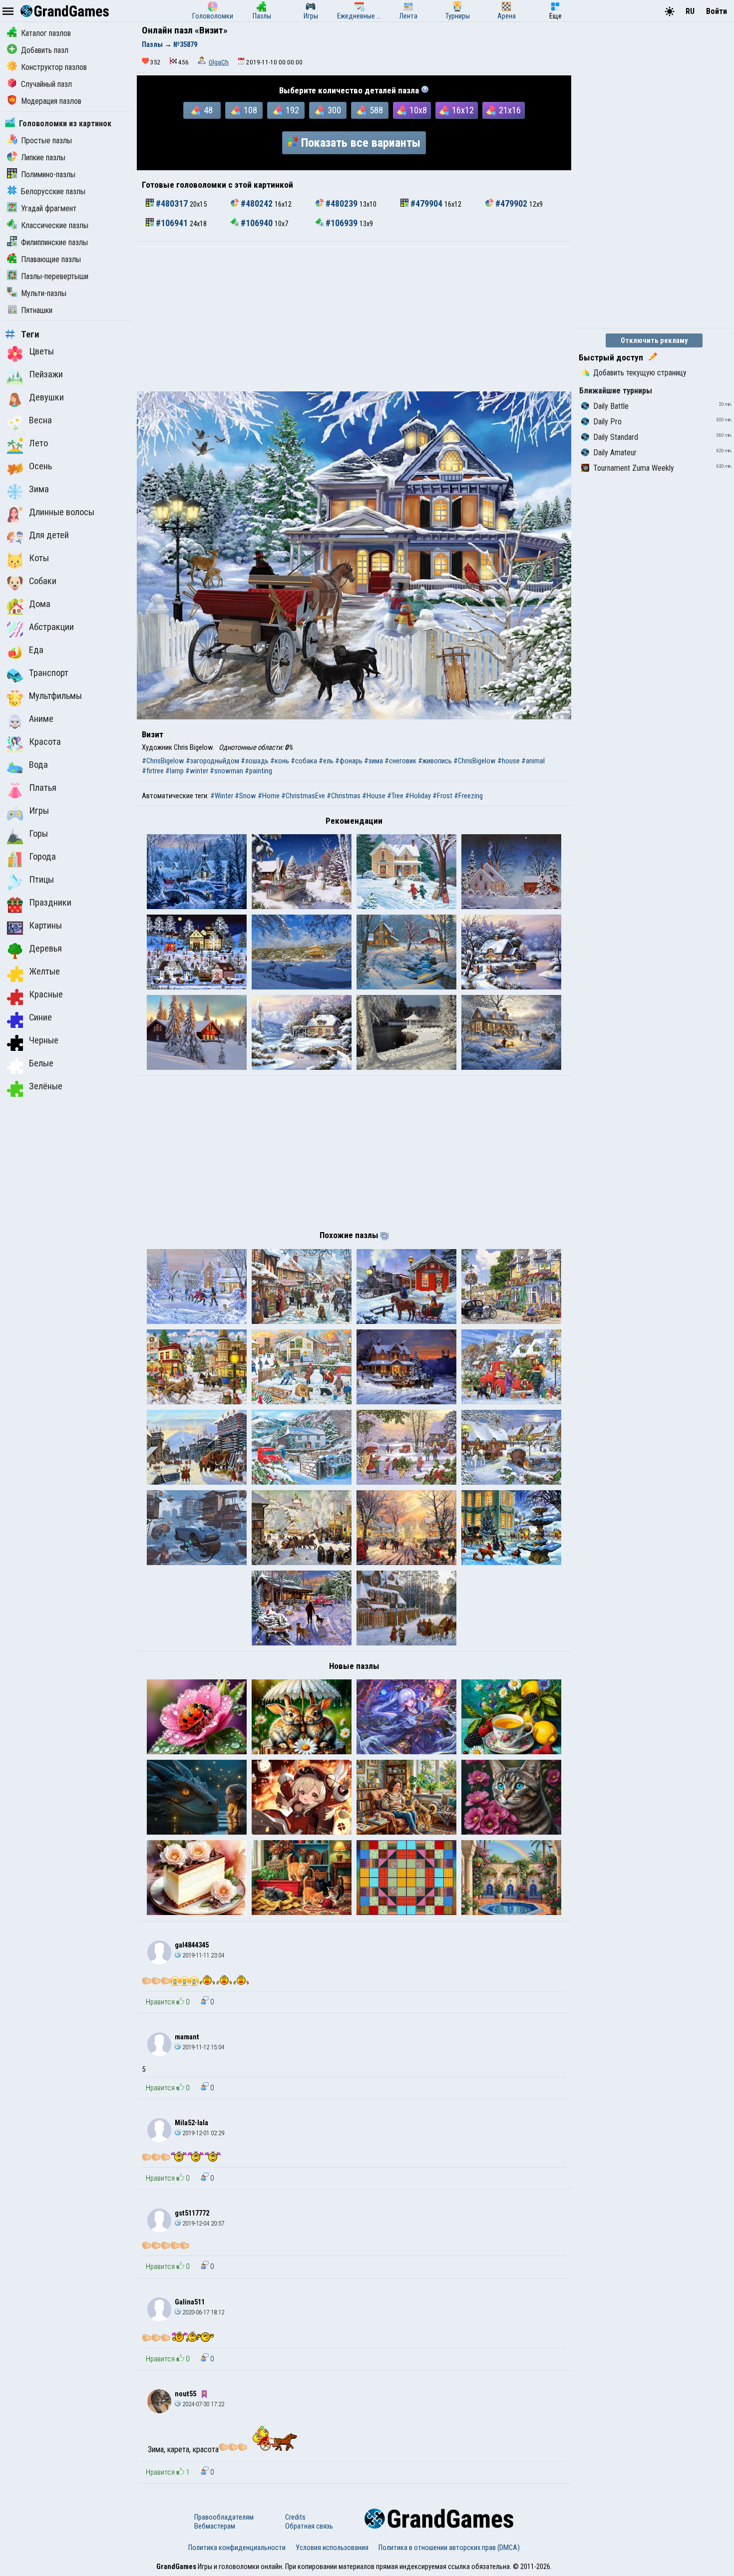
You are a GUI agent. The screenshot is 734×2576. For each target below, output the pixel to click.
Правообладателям (224, 2517)
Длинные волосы (62, 512)
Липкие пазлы (43, 158)
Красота (45, 742)
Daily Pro (607, 422)
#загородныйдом (212, 761)
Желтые (44, 971)
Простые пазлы (46, 141)
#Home (269, 796)
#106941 (172, 223)
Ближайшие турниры (616, 391)
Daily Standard (616, 437)
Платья (43, 788)
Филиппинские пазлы (54, 242)
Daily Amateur (615, 453)
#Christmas (344, 796)
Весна (40, 420)
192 (292, 110)
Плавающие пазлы (51, 259)
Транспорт (49, 673)
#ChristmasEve (303, 796)
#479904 (426, 204)
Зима (39, 489)
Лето (38, 443)
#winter (197, 771)
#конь (280, 761)
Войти (717, 11)
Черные (44, 1040)
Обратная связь (309, 2526)
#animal (533, 761)
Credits (295, 2517)
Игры (39, 811)
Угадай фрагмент (49, 208)
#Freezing (468, 796)
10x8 (418, 110)
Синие (40, 1017)
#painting (258, 771)
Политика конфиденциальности (237, 2548)
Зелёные (46, 1086)
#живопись (435, 761)
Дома (40, 604)
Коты (39, 558)
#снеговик (400, 761)
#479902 (511, 204)
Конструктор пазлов (54, 67)
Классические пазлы (55, 225)
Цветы (41, 351)
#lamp (175, 771)
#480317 (172, 204)
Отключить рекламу (654, 340)
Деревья (45, 949)
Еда (36, 650)
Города (42, 857)
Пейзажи (46, 374)
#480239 (342, 204)
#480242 (257, 204)
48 (208, 110)
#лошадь (255, 761)
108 (250, 110)
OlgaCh (219, 62)
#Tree (395, 796)
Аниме (41, 719)
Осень (40, 466)
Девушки (46, 397)
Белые (41, 1063)
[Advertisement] (354, 317)
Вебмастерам (215, 2526)
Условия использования (332, 2548)
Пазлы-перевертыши (55, 276)
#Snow (245, 796)
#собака (304, 761)
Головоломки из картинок (65, 124)
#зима (373, 761)
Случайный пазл (46, 84)
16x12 (463, 110)
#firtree (153, 771)
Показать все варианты (361, 143)
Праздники (50, 903)
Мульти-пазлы (44, 293)
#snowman (226, 771)
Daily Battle (611, 406)
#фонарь (349, 761)
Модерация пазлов (51, 101)
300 (334, 110)
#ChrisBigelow (163, 761)
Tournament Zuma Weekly (634, 468)
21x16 (510, 110)
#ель (326, 761)
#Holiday (418, 796)
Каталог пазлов (46, 33)
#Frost (442, 796)
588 (376, 110)
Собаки (43, 581)
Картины (45, 926)
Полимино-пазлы (48, 174)
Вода (38, 765)
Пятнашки (37, 310)
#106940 (257, 223)
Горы (38, 834)
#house (509, 761)
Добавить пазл (45, 50)
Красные (46, 994)
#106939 (342, 223)
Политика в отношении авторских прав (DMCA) (449, 2548)
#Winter (222, 796)
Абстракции (51, 627)
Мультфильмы (55, 696)
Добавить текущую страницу (640, 373)
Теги (30, 334)
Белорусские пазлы (53, 191)
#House (374, 796)
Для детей (49, 535)
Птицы (41, 880)
